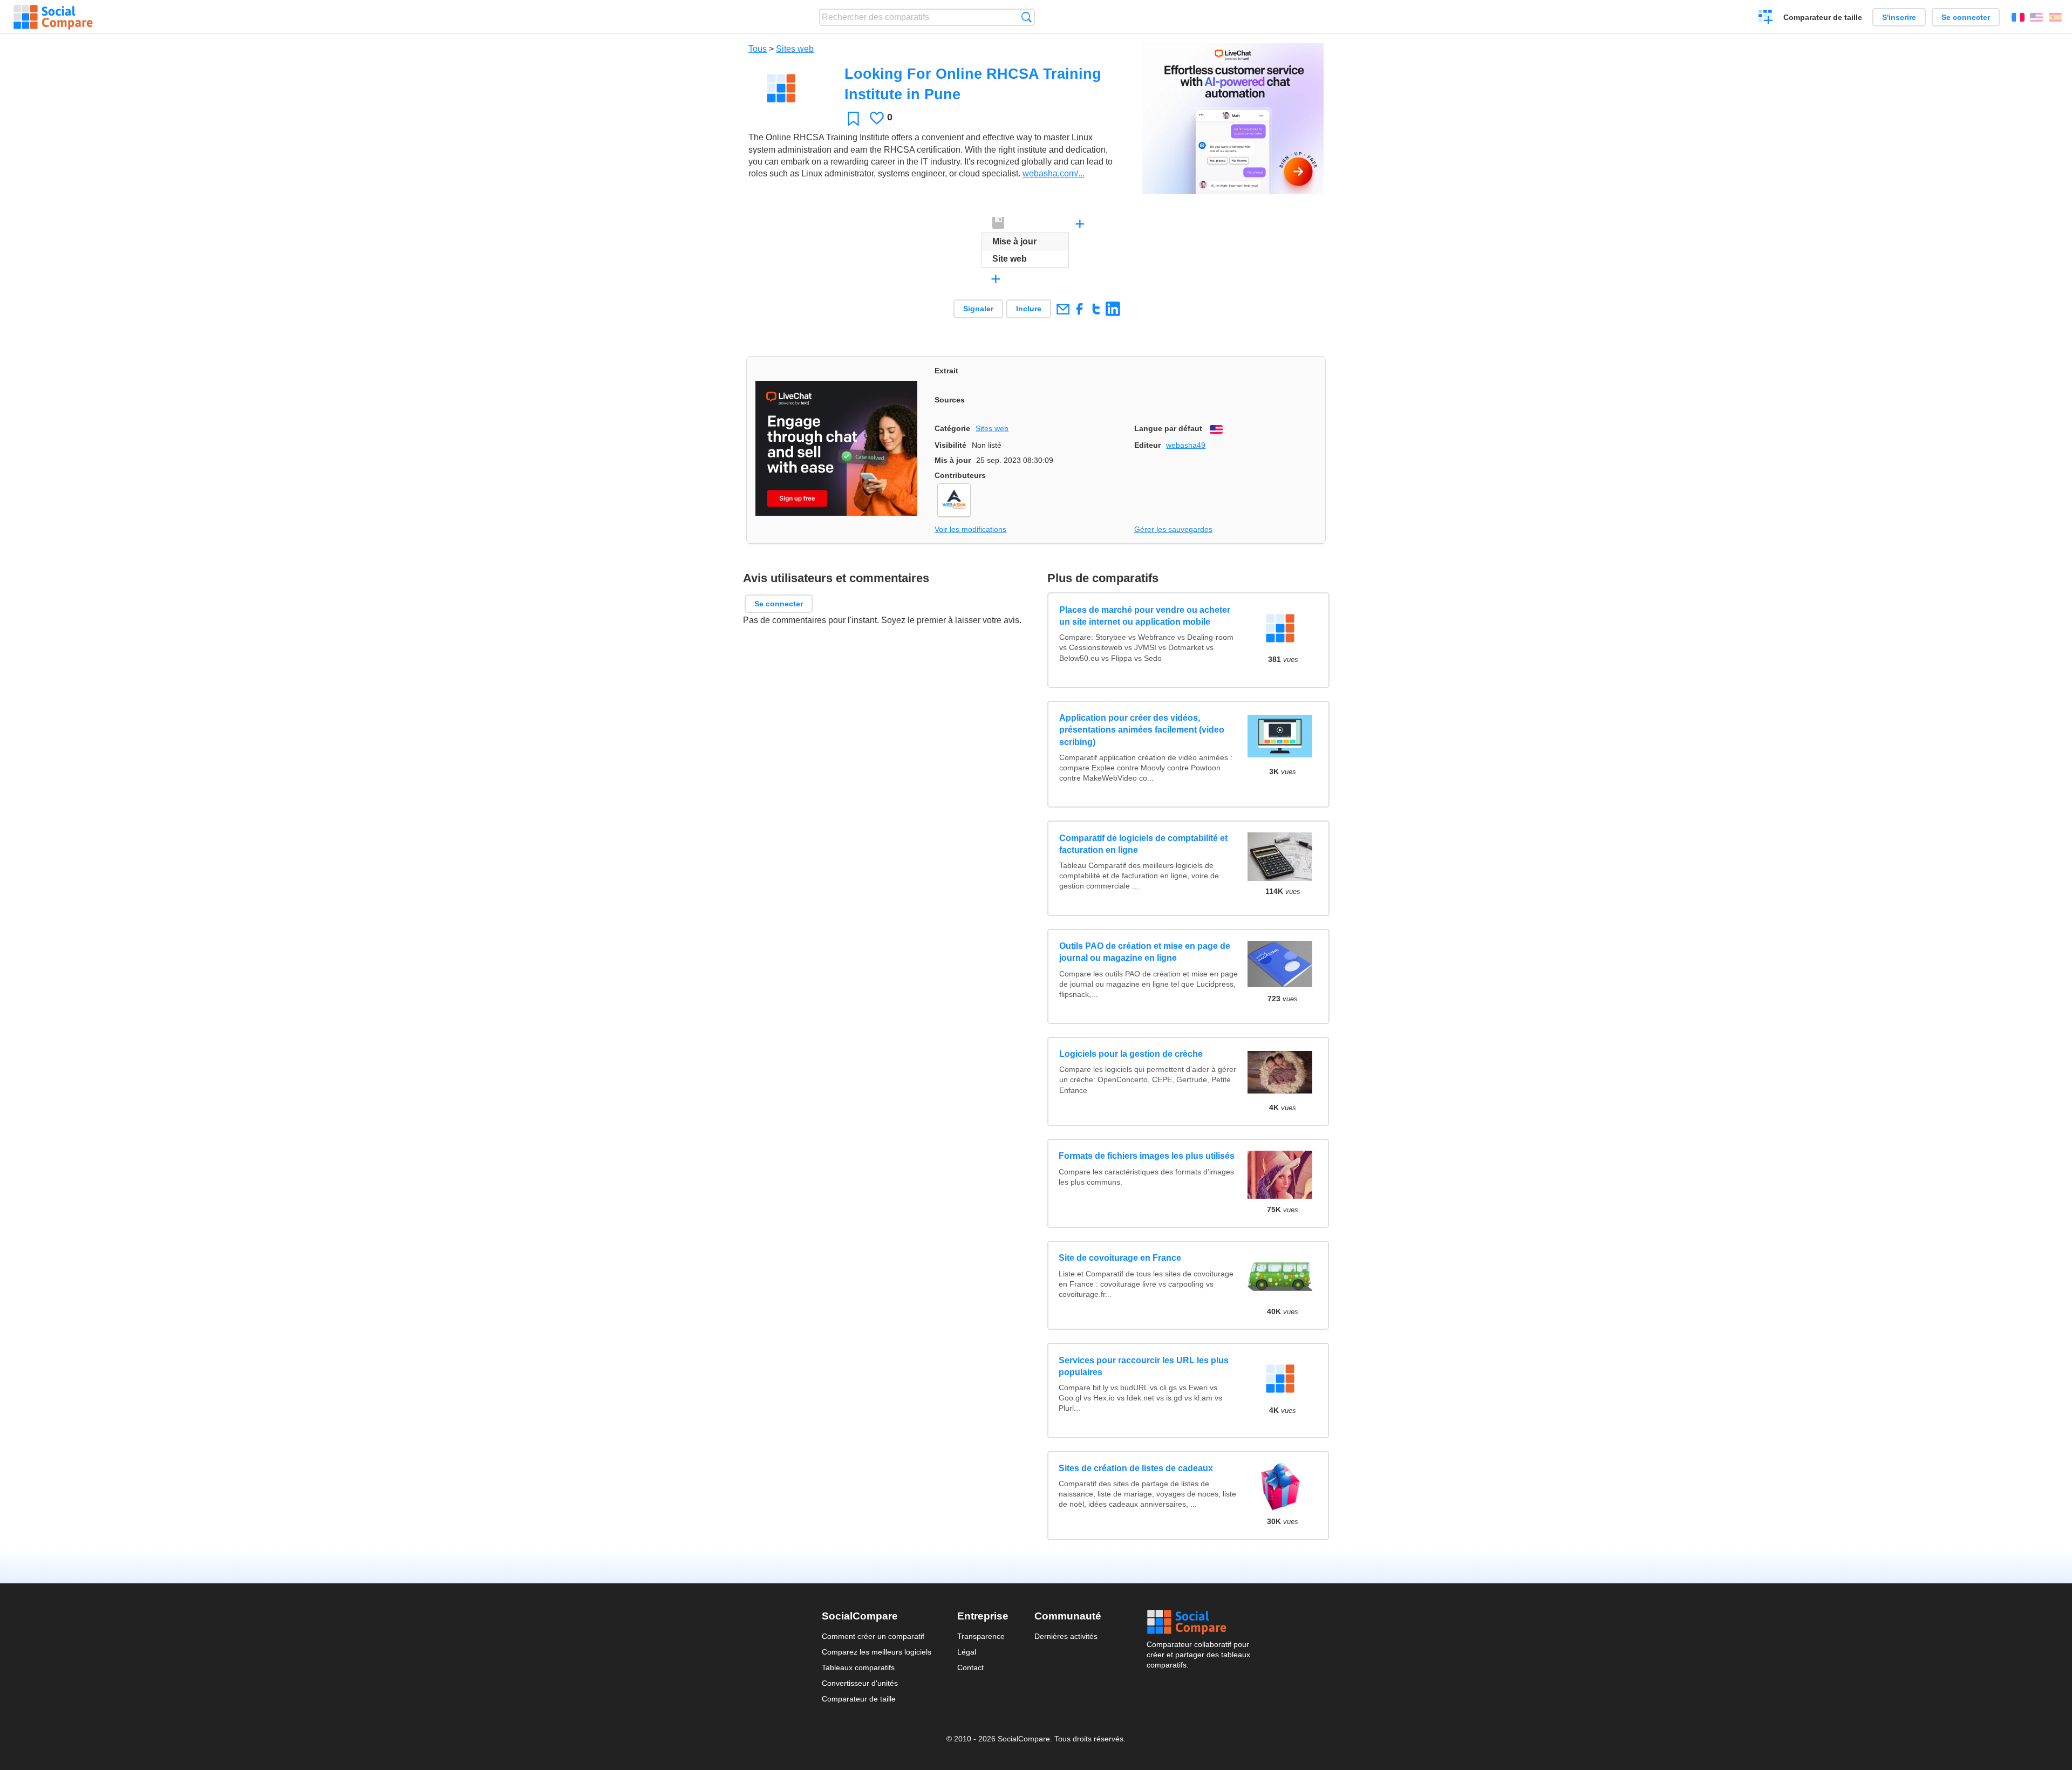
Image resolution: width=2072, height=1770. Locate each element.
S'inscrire (1899, 17)
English (2036, 17)
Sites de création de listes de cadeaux (1136, 1468)
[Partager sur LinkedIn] (1113, 309)
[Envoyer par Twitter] (1096, 309)
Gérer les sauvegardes (1173, 529)
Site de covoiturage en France (1120, 1258)
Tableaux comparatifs (858, 1668)
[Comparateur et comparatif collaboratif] (53, 17)
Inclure (1029, 309)
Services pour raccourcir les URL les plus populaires (1144, 1366)
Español (2055, 17)
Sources (950, 400)
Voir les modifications (970, 529)
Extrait (946, 371)
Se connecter (1966, 17)
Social (1198, 1622)
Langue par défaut (1168, 428)
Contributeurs (960, 475)
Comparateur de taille (1823, 17)
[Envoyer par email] (1063, 309)
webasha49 (1186, 445)
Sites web (795, 49)
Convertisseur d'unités (860, 1683)
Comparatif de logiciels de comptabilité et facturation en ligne (1143, 844)
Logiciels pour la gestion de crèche (1130, 1054)
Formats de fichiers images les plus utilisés (1147, 1156)
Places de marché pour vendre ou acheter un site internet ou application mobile (1144, 616)
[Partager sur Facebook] (1079, 309)
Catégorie (952, 428)
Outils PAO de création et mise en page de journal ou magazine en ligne (1144, 952)
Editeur (1147, 445)
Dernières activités (1066, 1636)
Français (2018, 17)
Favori (853, 118)
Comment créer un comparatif (873, 1636)
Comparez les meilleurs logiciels (877, 1652)
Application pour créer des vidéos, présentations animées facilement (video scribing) (1141, 730)
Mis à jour (953, 460)
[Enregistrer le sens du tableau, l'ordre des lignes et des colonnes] (999, 223)
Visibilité (950, 445)
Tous (758, 49)
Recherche (1027, 17)
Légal (967, 1652)
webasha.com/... (1054, 173)
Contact (970, 1668)
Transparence (981, 1636)
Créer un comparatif (1766, 18)
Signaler (978, 309)
